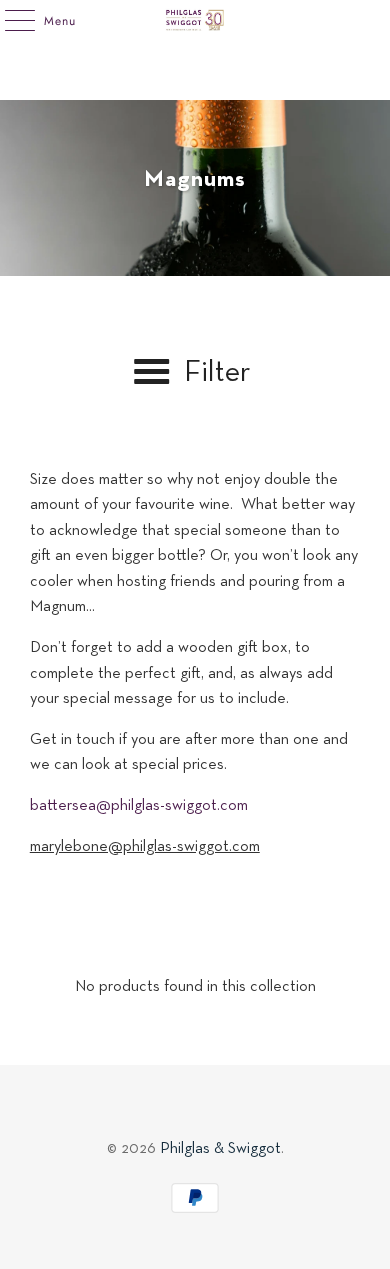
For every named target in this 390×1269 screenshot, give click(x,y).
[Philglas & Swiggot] (195, 20)
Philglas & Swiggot (220, 1149)
